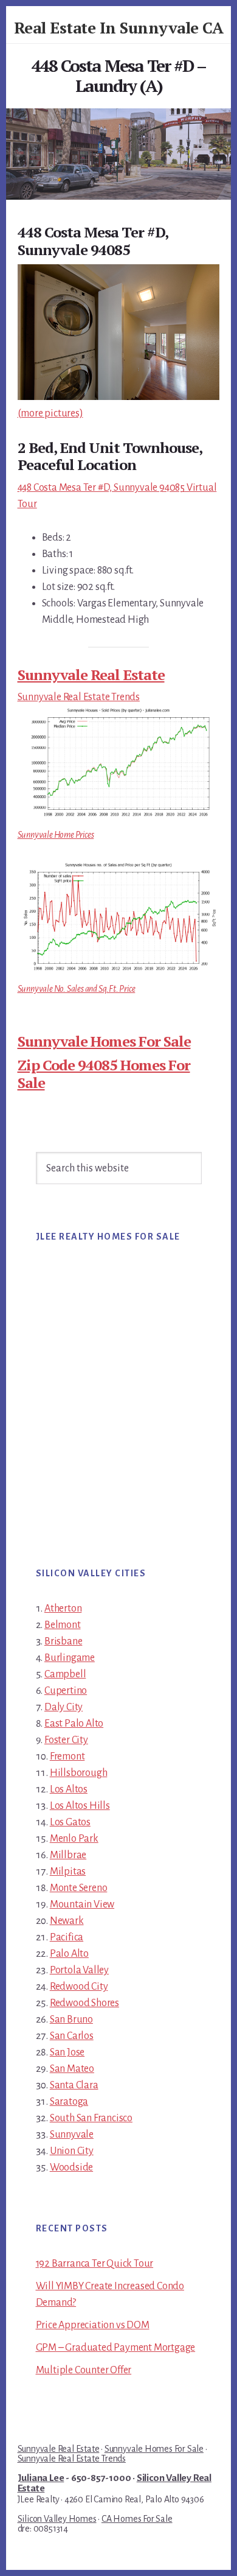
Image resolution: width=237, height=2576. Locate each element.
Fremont (67, 1757)
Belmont (63, 1625)
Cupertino (66, 1691)
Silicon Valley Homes (57, 2519)
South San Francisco (91, 2118)
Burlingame (70, 1658)
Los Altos (69, 1789)
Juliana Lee (41, 2478)
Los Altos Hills (80, 1806)
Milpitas (68, 1872)
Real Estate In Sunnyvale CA (119, 27)
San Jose (67, 2052)
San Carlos (72, 2036)
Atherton (63, 1609)
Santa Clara (74, 2085)
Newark (67, 1921)
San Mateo (72, 2069)
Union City (72, 2151)
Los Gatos (70, 1822)
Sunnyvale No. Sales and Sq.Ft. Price (77, 989)
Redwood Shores (84, 2003)
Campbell (65, 1674)
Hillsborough (79, 1773)
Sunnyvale (72, 2135)
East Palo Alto (74, 1724)
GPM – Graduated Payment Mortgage (116, 2348)
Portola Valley (79, 1970)
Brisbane (63, 1641)
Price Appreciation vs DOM (93, 2325)
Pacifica (67, 1937)
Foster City (66, 1740)
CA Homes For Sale (137, 2519)
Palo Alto (69, 1954)
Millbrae (68, 1855)
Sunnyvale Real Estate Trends (79, 697)
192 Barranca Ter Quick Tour (95, 2264)
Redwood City (79, 1987)
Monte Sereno (79, 1888)
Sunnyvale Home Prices (56, 835)
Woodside (71, 2167)
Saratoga (69, 2102)
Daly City (64, 1707)
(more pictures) (50, 413)
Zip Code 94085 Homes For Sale (104, 1074)
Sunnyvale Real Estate (91, 675)
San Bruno (71, 2020)
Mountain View (82, 1904)
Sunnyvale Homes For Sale (104, 1041)
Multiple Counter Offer (84, 2370)
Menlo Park (74, 1839)
